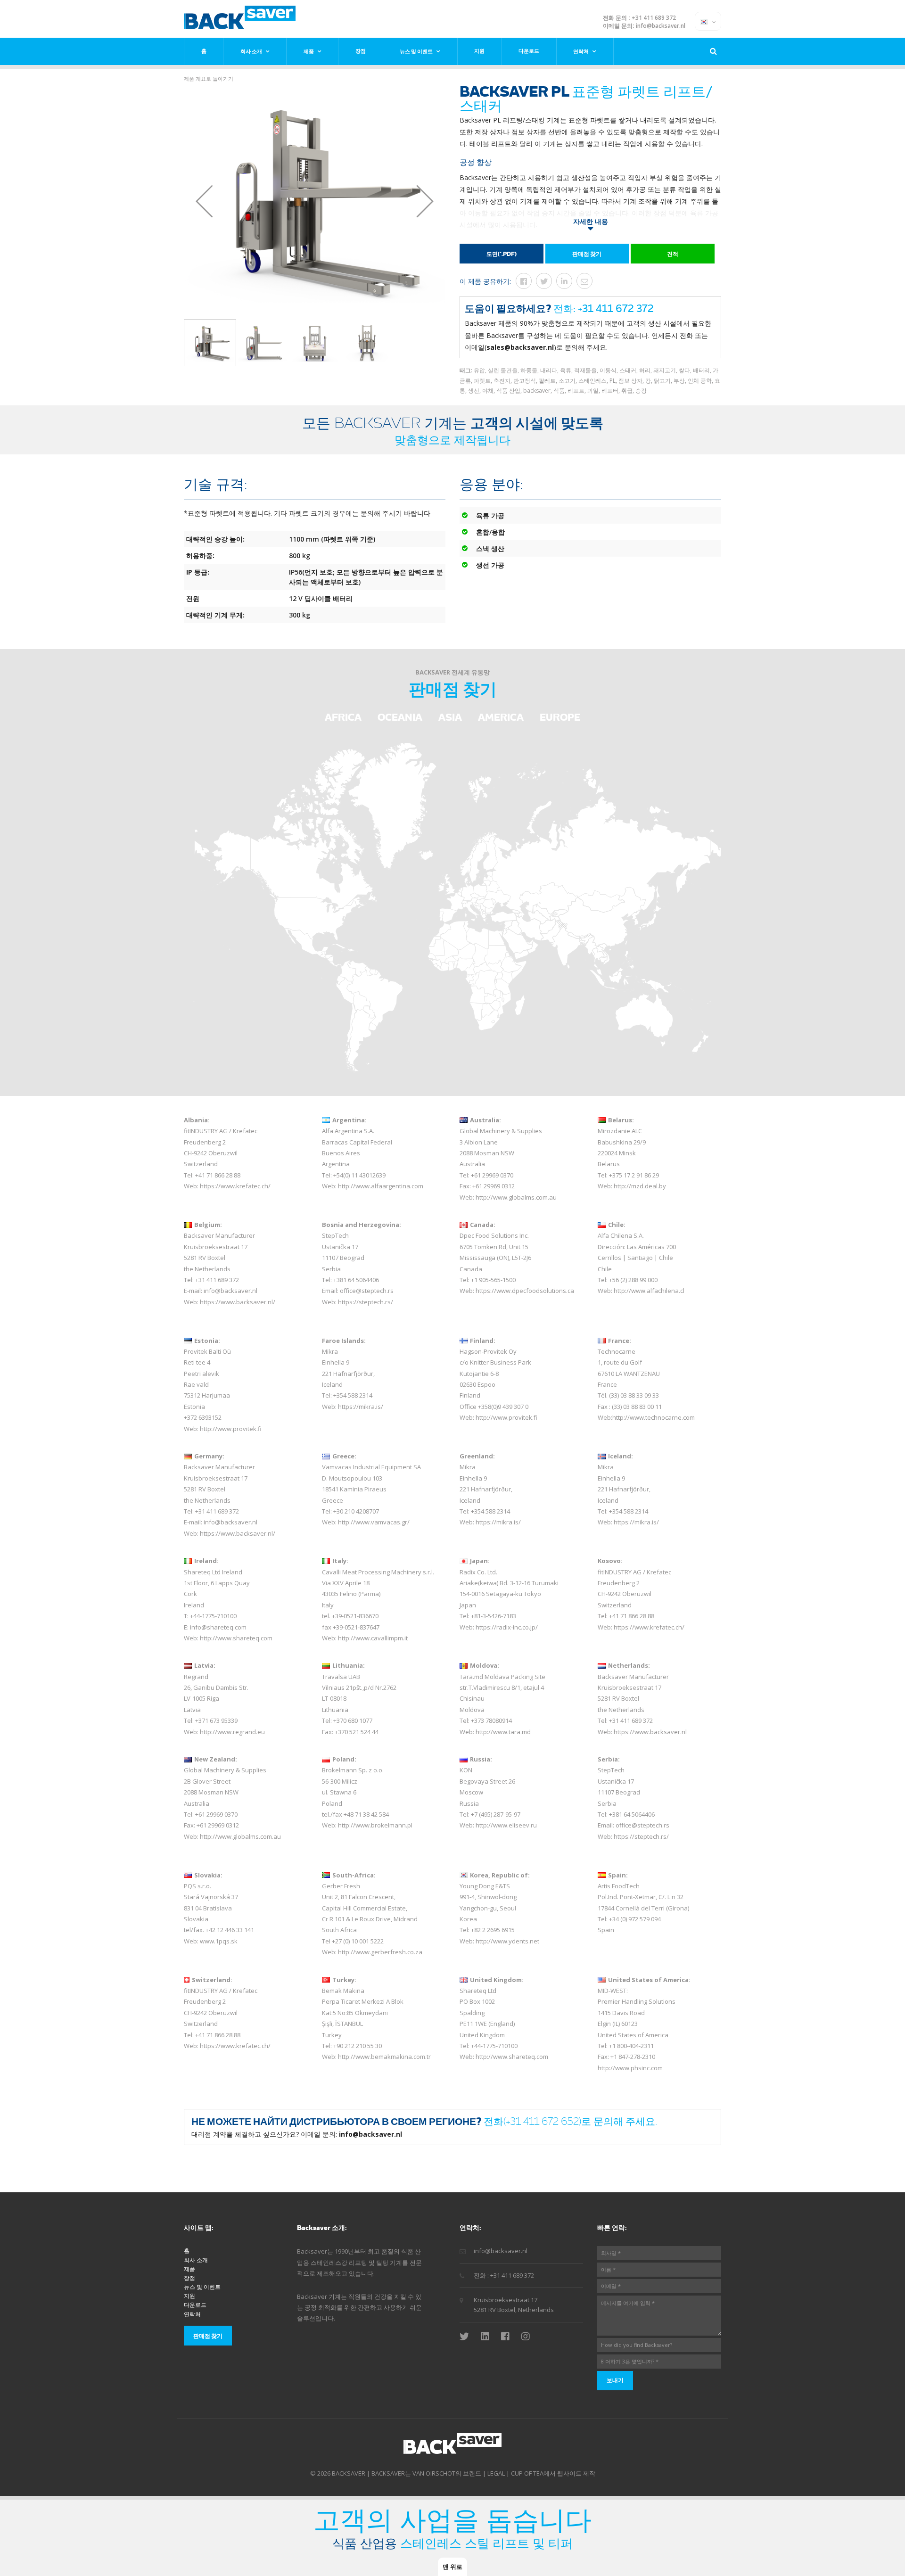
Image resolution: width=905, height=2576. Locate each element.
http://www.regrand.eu (232, 1732)
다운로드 (529, 51)
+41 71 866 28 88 (218, 1175)
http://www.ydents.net (507, 1941)
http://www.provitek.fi (231, 1429)
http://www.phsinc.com (630, 2068)
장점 (361, 51)
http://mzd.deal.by (640, 1186)
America (501, 717)
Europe (560, 717)
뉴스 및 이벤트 (416, 51)
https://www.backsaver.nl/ (238, 1302)
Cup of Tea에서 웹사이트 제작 (553, 2473)
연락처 (581, 51)
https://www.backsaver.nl (650, 1732)
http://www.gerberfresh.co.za (380, 1952)
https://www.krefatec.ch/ (235, 1186)
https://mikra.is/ (361, 1407)
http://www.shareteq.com (236, 1638)
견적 (673, 254)
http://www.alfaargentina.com (381, 1186)
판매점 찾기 (587, 254)
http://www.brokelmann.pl (375, 1825)
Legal (496, 2473)
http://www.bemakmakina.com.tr (384, 2057)
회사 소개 (251, 51)
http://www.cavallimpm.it (373, 1638)
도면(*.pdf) (502, 254)
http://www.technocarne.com (654, 1417)
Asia (450, 717)
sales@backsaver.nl (520, 347)
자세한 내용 (591, 221)
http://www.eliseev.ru (506, 1825)
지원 (479, 51)
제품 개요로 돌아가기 (209, 78)
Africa (343, 717)
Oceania (400, 717)
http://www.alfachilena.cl (649, 1291)
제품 (309, 51)
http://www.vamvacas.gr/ (374, 1522)
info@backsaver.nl (661, 26)
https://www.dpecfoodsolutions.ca (525, 1291)
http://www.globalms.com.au (516, 1197)
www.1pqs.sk (219, 1941)
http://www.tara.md (503, 1732)
